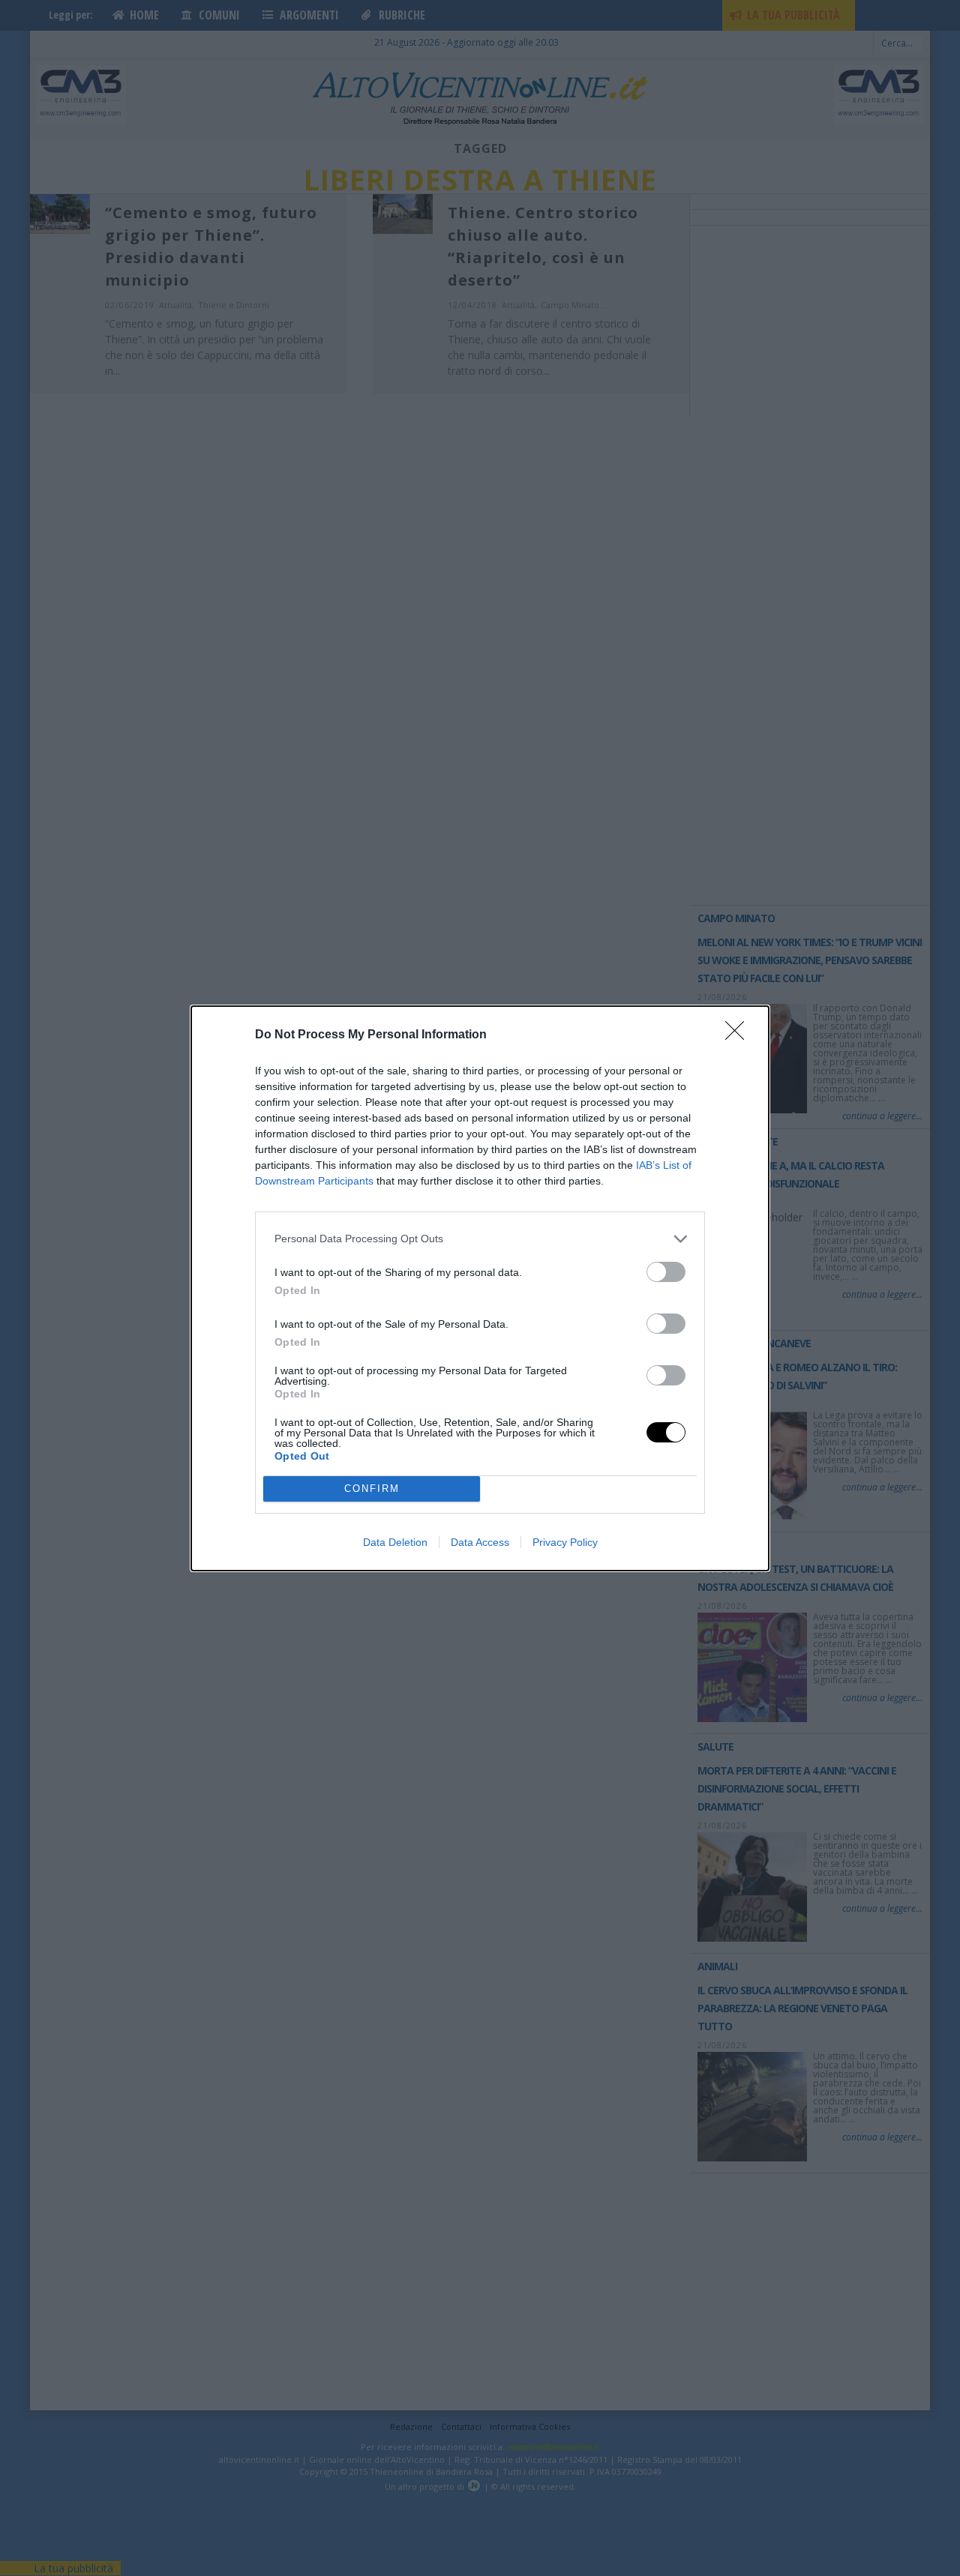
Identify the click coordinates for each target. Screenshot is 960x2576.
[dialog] (480, 1288)
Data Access (480, 1542)
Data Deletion (395, 1542)
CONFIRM (372, 1489)
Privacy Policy (565, 1542)
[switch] (666, 1272)
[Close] (739, 1035)
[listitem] (480, 1239)
